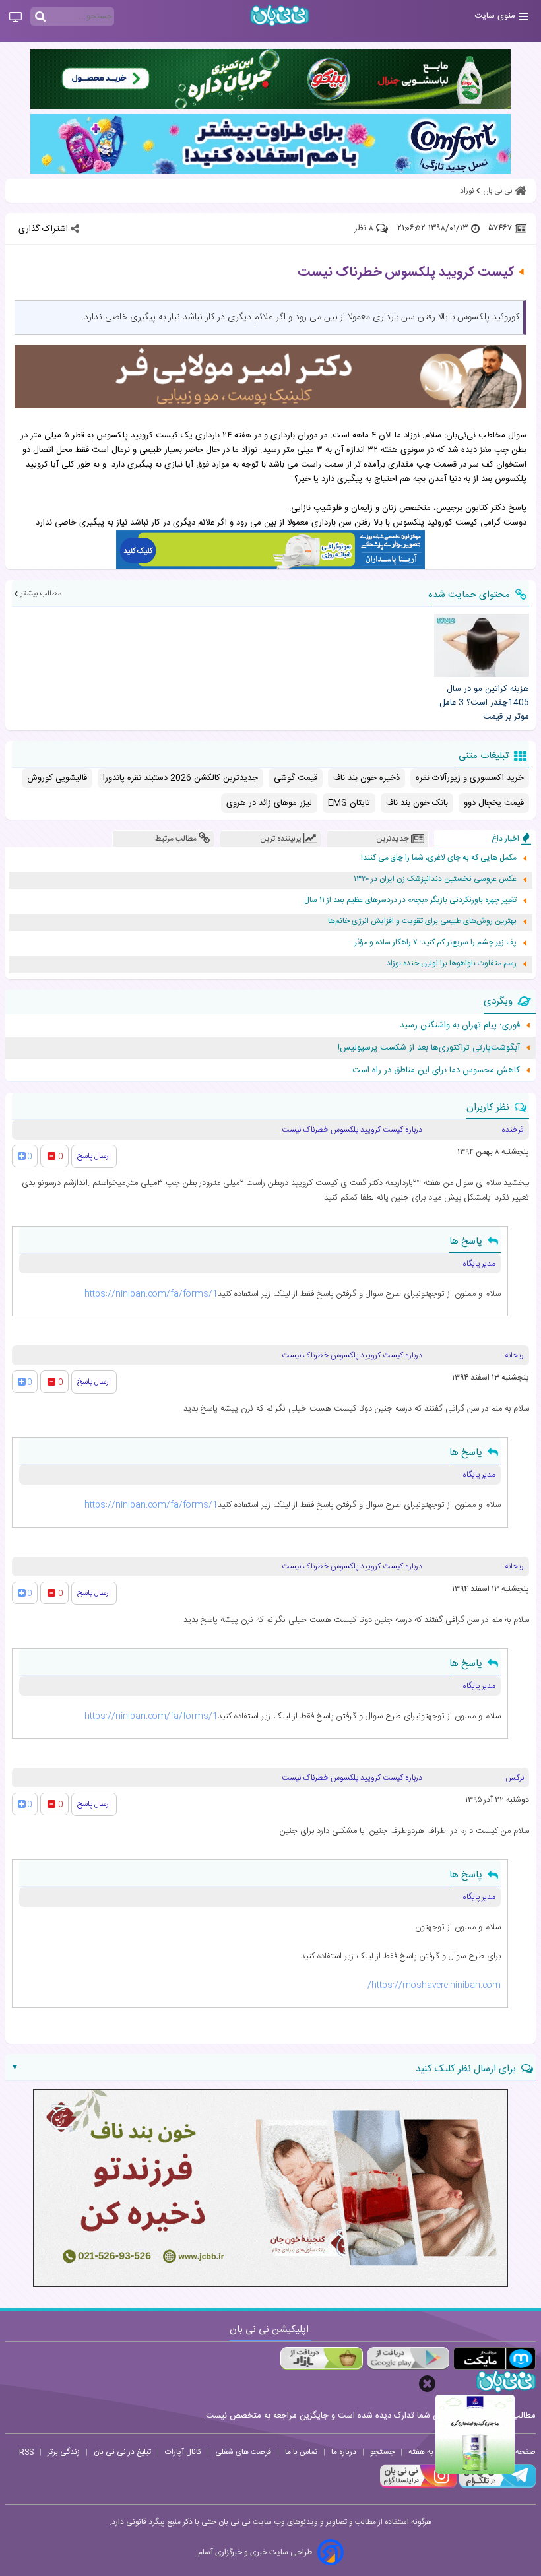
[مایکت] (494, 2359)
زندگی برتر (64, 2452)
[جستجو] (40, 17)
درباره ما (344, 2452)
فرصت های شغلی (243, 2452)
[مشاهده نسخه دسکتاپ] (16, 18)
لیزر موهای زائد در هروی (269, 803)
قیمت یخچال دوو (494, 803)
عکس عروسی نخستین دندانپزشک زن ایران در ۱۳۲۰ (435, 879)
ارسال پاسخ (94, 1156)
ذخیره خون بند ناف (366, 778)
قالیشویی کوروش (57, 778)
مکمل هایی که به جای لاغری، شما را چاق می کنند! (439, 858)
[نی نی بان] (280, 16)
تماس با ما (301, 2452)
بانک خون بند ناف (417, 803)
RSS (26, 2452)
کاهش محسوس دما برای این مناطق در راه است (436, 1070)
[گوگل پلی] (408, 2359)
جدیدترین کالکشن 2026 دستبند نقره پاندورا (180, 778)
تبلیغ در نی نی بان (122, 2452)
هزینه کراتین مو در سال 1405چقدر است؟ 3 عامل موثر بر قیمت (484, 703)
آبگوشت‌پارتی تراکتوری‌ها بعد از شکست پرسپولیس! (429, 1048)
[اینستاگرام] (418, 2486)
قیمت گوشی (296, 778)
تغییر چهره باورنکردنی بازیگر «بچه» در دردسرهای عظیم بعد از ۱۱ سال (410, 900)
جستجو (382, 2452)
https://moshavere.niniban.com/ (434, 1985)
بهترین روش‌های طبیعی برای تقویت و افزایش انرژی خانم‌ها (422, 921)
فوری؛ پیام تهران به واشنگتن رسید (460, 1025)
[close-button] (427, 2384)
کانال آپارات (183, 2452)
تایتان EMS (349, 803)
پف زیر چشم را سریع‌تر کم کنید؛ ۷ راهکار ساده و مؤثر (435, 943)
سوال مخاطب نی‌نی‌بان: (485, 435)
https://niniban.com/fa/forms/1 (151, 1294)
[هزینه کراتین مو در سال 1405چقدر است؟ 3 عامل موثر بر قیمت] (482, 645)
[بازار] (322, 2359)
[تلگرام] (496, 2486)
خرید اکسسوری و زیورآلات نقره (470, 778)
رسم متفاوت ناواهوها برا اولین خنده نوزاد (452, 964)
